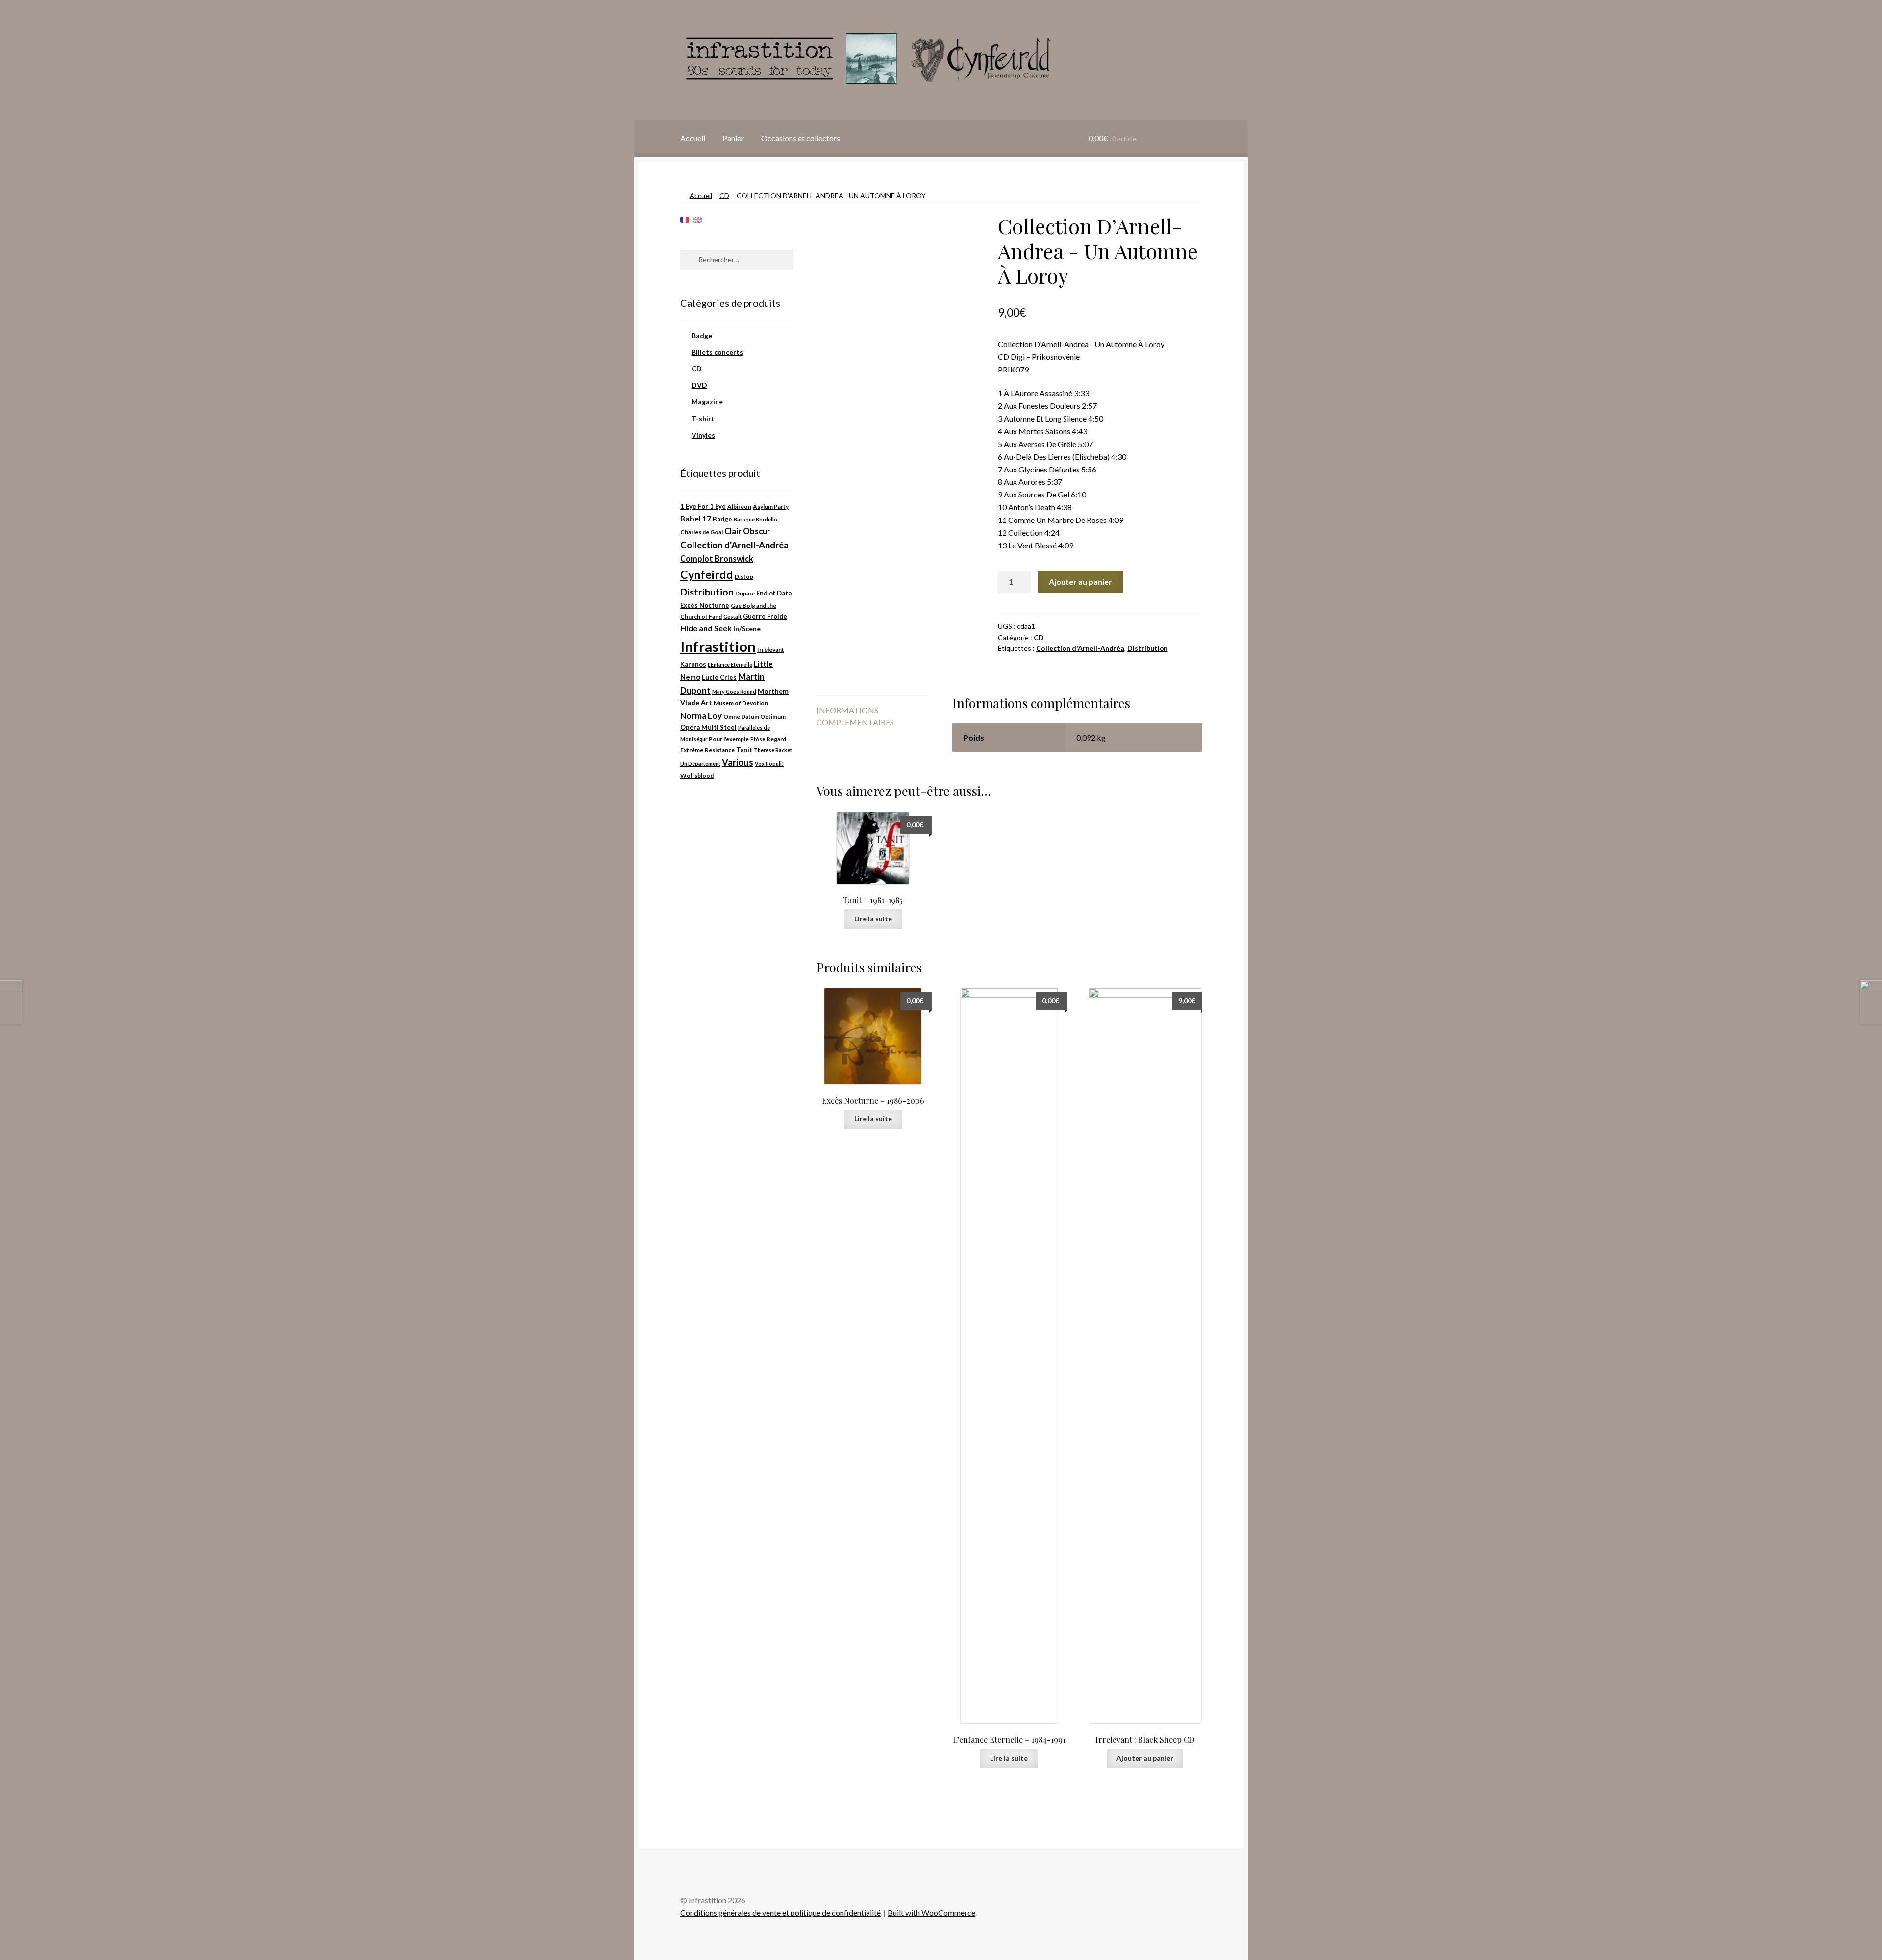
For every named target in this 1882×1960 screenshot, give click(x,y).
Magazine (707, 402)
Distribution (1148, 648)
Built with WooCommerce (931, 1913)
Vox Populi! (769, 763)
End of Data (774, 593)
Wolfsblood (697, 776)
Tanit (744, 750)
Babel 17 (696, 518)
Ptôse (758, 739)
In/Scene (747, 629)
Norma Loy (701, 715)
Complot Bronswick (717, 559)
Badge (702, 335)
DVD (699, 385)
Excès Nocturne (705, 605)
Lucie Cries (719, 677)
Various (738, 762)
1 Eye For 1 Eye (703, 506)
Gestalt (732, 616)
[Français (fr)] (685, 219)
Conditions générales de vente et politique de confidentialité (780, 1913)
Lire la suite (873, 919)
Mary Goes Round (734, 691)
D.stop (744, 577)
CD (724, 195)
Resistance (720, 750)
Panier (733, 138)
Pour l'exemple (729, 739)
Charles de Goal (702, 532)
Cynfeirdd (707, 574)
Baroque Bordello (755, 519)
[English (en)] (697, 219)
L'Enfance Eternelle (730, 664)
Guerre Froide (765, 616)
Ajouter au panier (1080, 582)
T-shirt (703, 418)
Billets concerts (717, 352)
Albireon (739, 507)
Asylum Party (771, 507)
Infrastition (718, 646)
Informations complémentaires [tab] (855, 716)
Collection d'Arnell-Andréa (1080, 648)
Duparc (745, 593)
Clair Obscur (747, 531)
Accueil (693, 138)
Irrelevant (771, 650)
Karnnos (693, 664)
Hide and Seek (706, 628)
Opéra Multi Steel (708, 727)
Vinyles (703, 435)
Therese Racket (773, 750)
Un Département (700, 763)
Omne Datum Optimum (755, 716)
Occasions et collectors (801, 138)
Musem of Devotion (741, 703)
